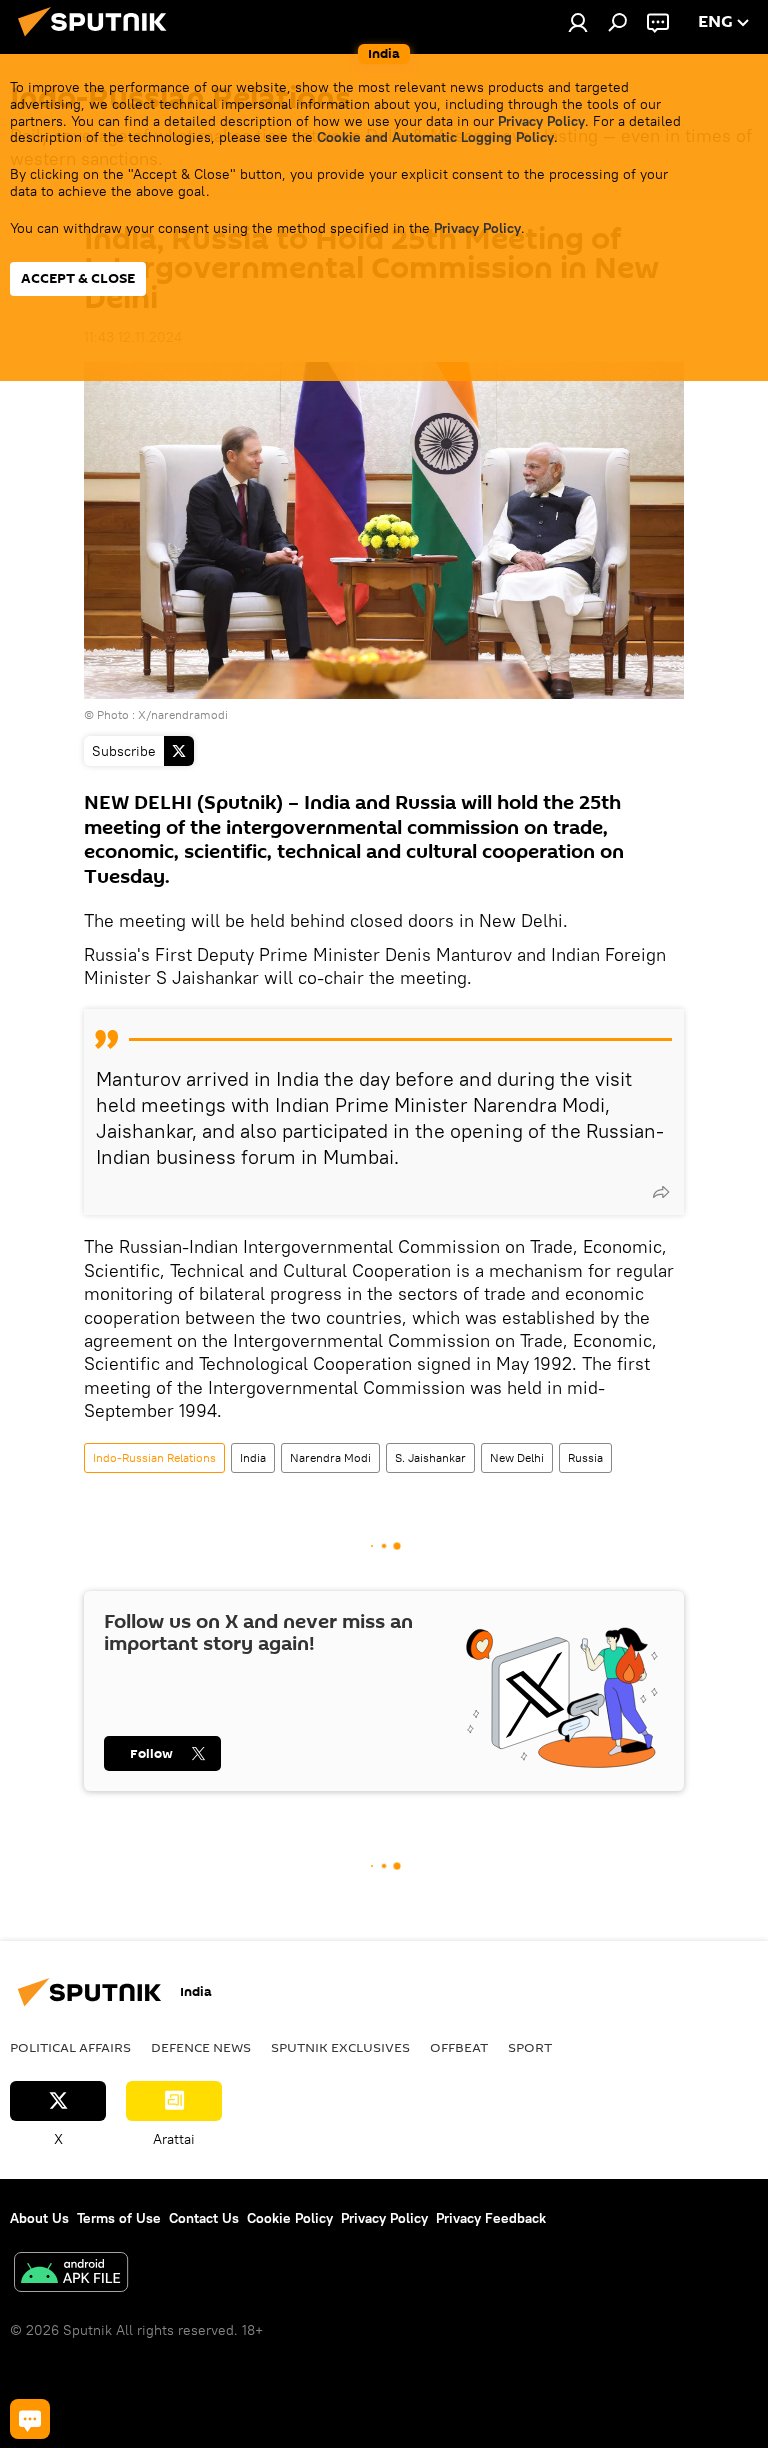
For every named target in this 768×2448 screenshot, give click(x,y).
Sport (530, 2047)
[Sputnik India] (98, 39)
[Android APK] (71, 2274)
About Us (39, 2218)
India (253, 1457)
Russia (585, 1457)
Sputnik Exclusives (340, 2047)
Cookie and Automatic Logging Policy (435, 137)
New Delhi (517, 1457)
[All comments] (30, 2419)
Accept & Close (78, 278)
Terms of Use (119, 2218)
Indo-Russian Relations (154, 1457)
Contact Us (204, 2218)
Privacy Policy (541, 121)
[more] (661, 1192)
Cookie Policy (290, 2218)
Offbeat (459, 2047)
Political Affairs (70, 2047)
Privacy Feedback (491, 2218)
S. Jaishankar (430, 1457)
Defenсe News (201, 2047)
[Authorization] (578, 22)
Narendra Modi (330, 1457)
